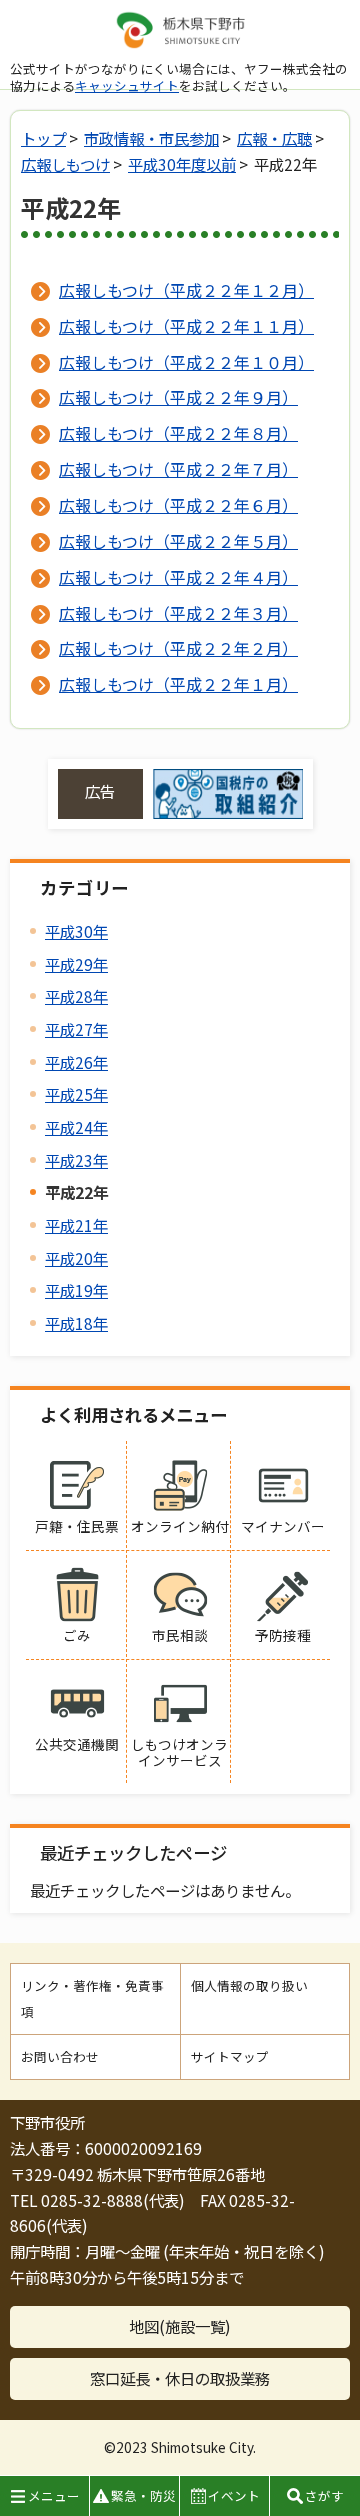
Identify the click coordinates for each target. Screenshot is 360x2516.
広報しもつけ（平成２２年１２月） (186, 290)
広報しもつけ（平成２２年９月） (178, 397)
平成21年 (76, 1225)
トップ (43, 138)
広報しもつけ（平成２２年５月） (178, 541)
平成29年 (76, 964)
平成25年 (76, 1094)
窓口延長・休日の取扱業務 (180, 2378)
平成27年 (76, 1029)
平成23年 (76, 1160)
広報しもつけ (65, 164)
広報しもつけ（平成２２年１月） (178, 684)
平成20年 (76, 1258)
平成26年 (76, 1062)
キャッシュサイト (127, 85)
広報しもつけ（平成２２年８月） (178, 433)
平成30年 (76, 931)
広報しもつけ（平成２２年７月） (178, 469)
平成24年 (76, 1127)
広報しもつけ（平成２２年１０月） (186, 362)
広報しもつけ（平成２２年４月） (178, 577)
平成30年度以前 (182, 164)
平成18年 (76, 1323)
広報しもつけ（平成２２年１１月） (186, 326)
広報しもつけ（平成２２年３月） (178, 613)
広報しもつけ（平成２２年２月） (178, 648)
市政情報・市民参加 (151, 138)
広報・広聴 (274, 138)
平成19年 (76, 1290)
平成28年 (76, 996)
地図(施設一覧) (180, 2326)
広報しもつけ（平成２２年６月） (178, 505)
